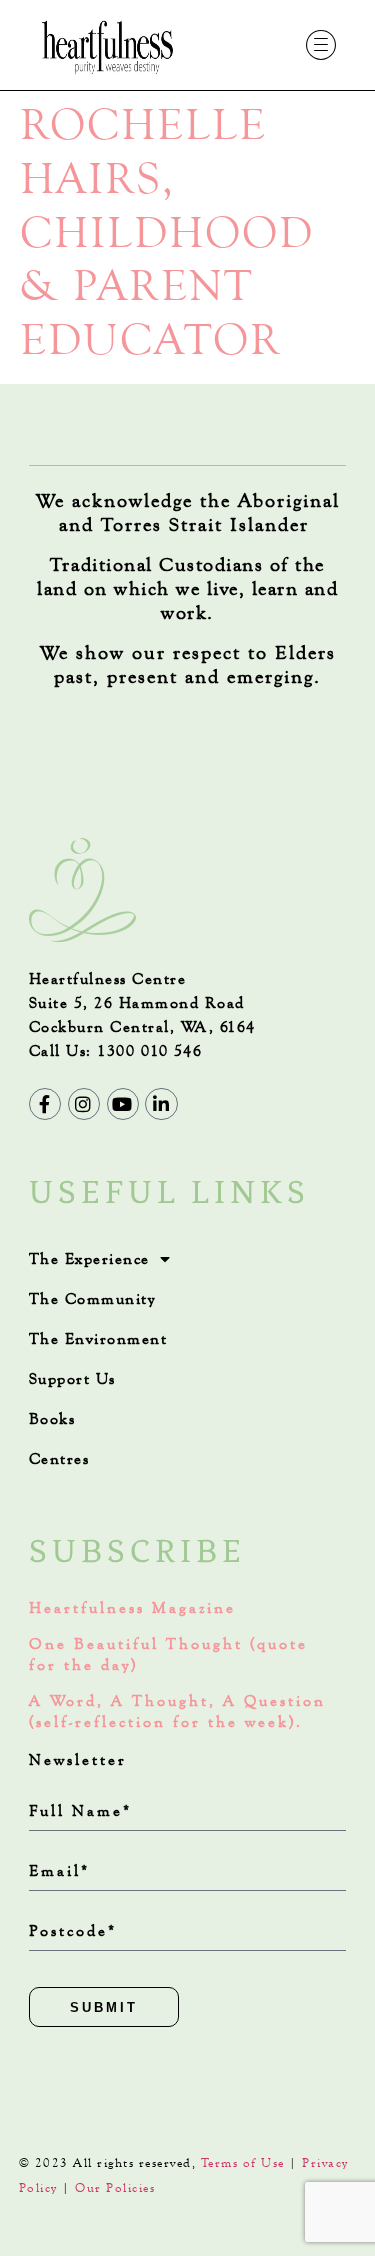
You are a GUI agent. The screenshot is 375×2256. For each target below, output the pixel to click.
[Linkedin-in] (161, 1104)
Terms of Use (243, 2163)
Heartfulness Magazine (132, 1608)
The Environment (98, 1338)
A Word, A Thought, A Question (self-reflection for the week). (177, 1711)
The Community (92, 1298)
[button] (321, 45)
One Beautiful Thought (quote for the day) (168, 1654)
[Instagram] (84, 1104)
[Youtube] (123, 1104)
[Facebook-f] (45, 1104)
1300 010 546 (149, 1050)
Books (52, 1418)
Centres (59, 1458)
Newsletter (78, 1759)
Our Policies (115, 2188)
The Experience (89, 1258)
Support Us (72, 1378)
